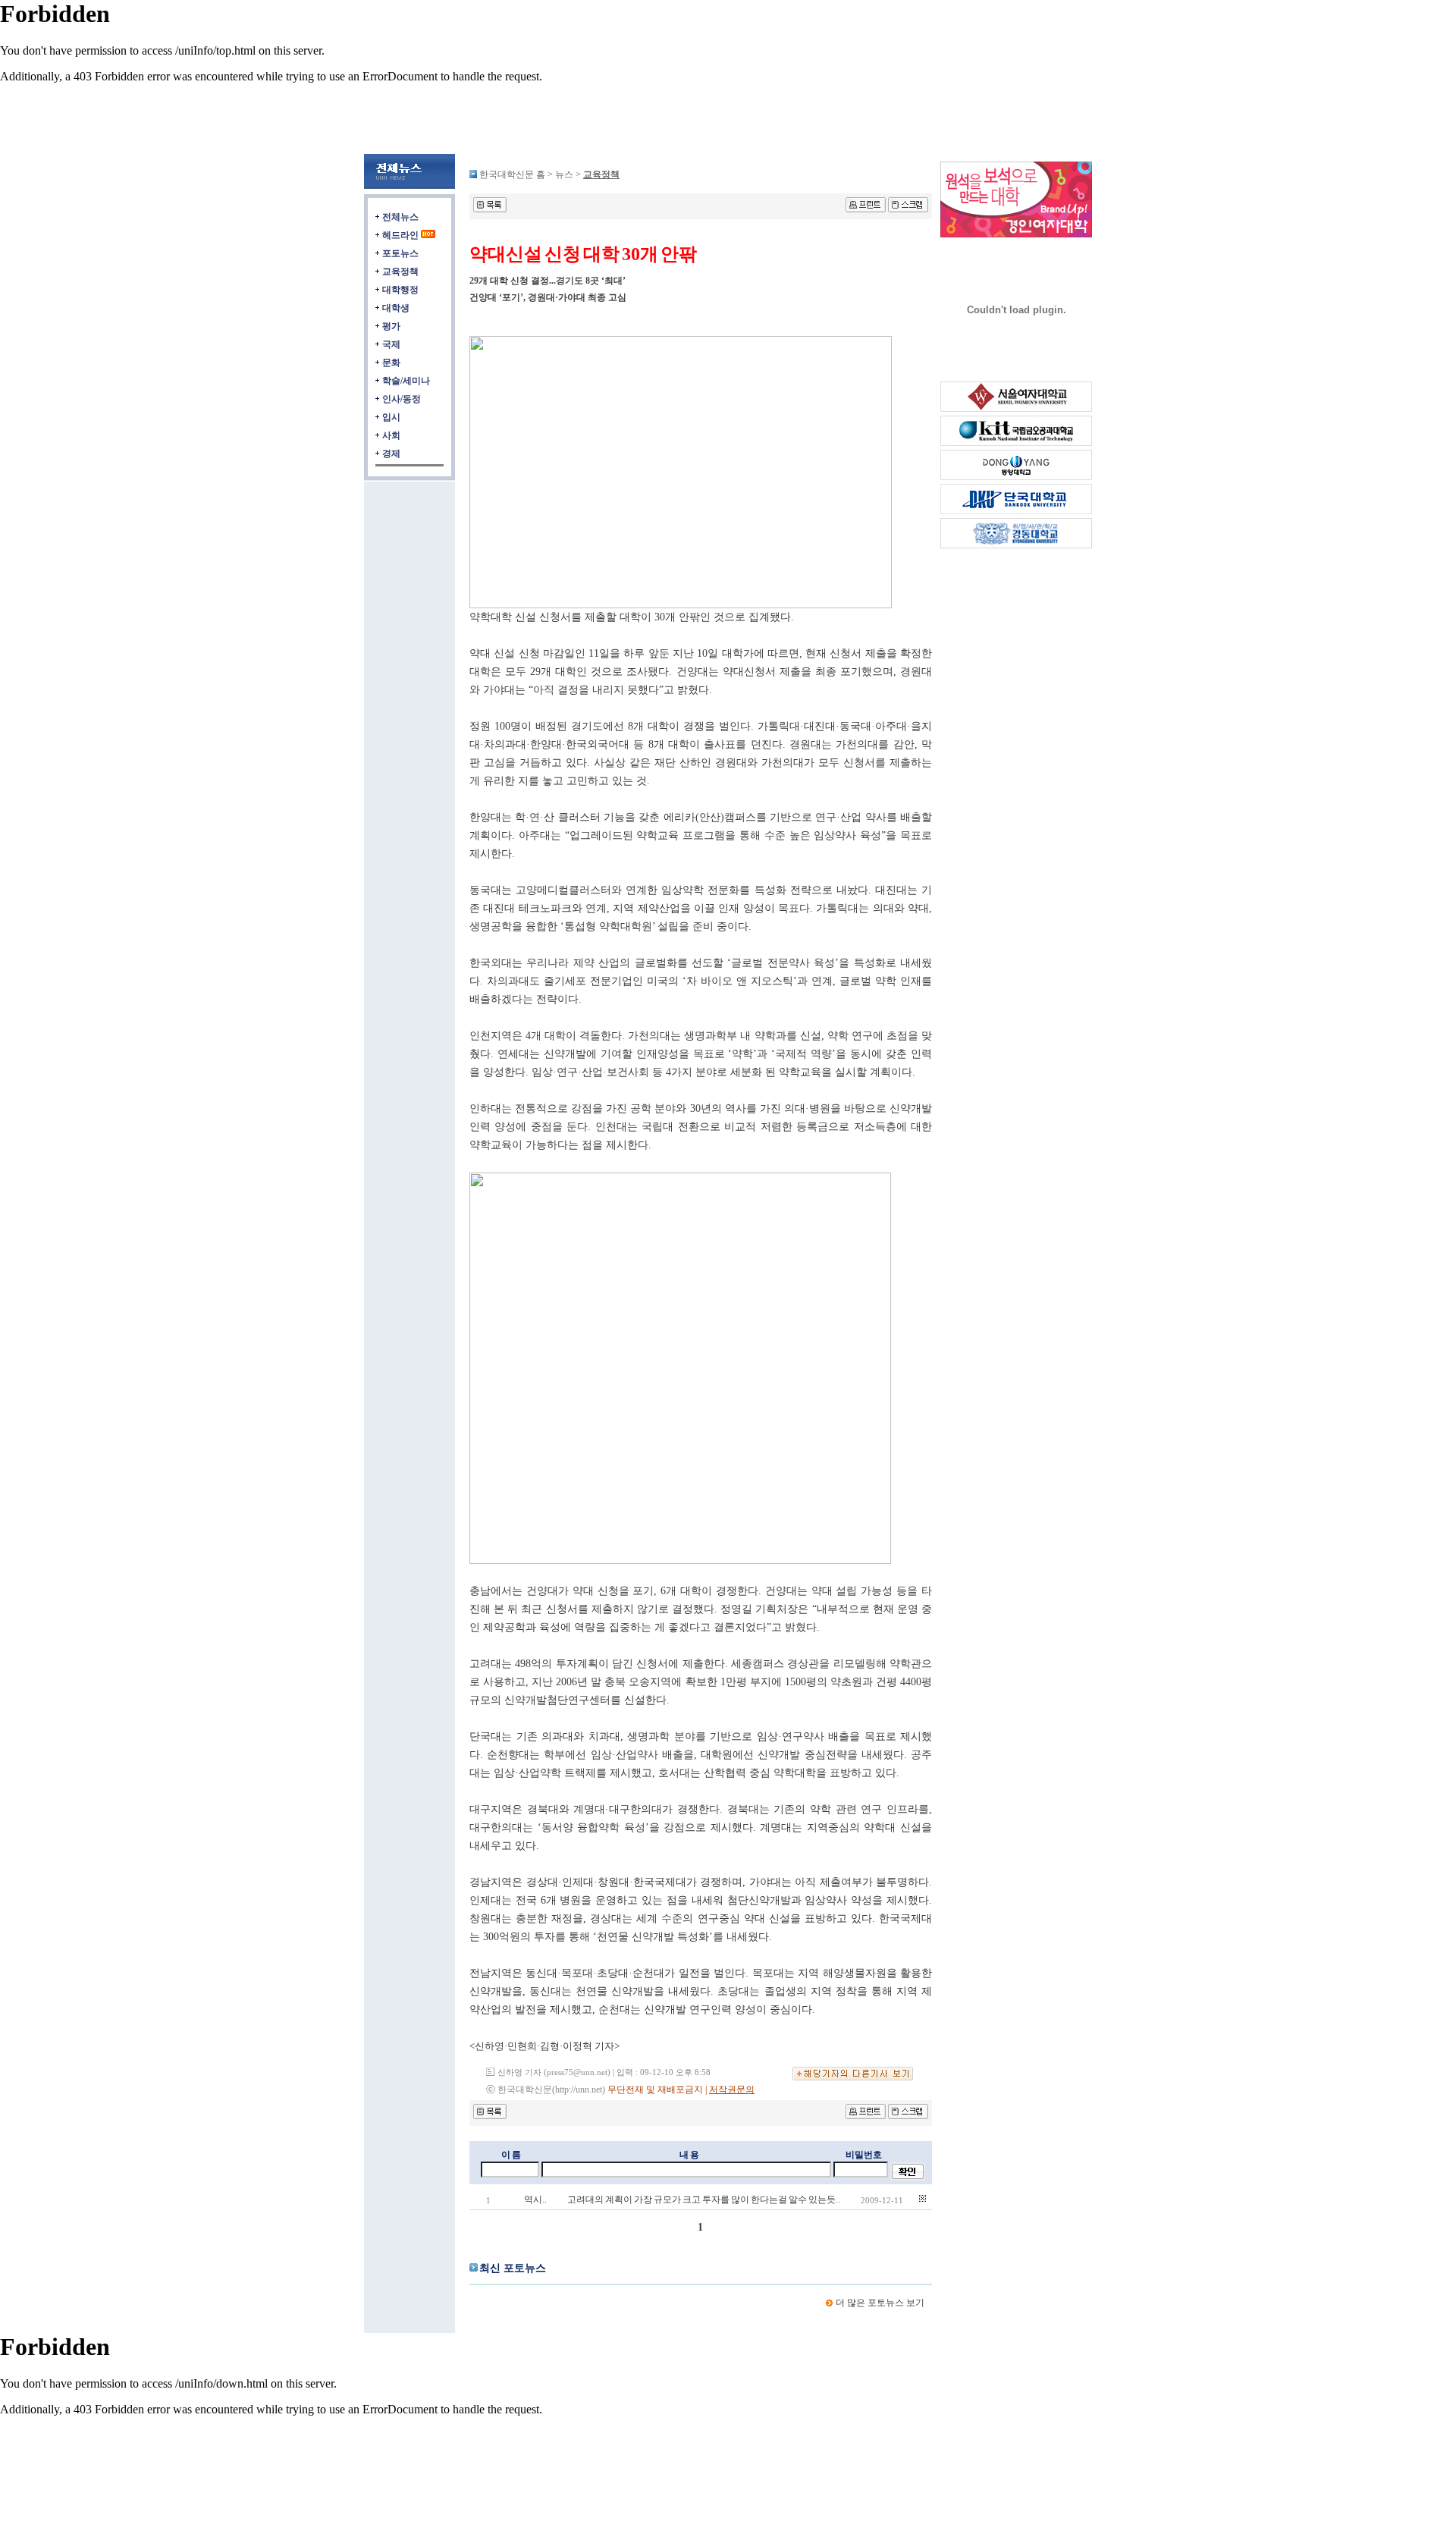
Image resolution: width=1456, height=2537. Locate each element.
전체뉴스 (400, 217)
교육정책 (400, 272)
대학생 (396, 308)
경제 (391, 454)
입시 (391, 417)
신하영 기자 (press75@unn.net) (554, 2072)
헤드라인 (400, 235)
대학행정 (400, 290)
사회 (391, 435)
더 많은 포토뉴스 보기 (880, 2303)
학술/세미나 (406, 381)
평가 (391, 326)
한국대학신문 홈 (512, 174)
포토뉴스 (400, 253)
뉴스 (565, 174)
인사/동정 (402, 399)
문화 (391, 363)
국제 (391, 344)
